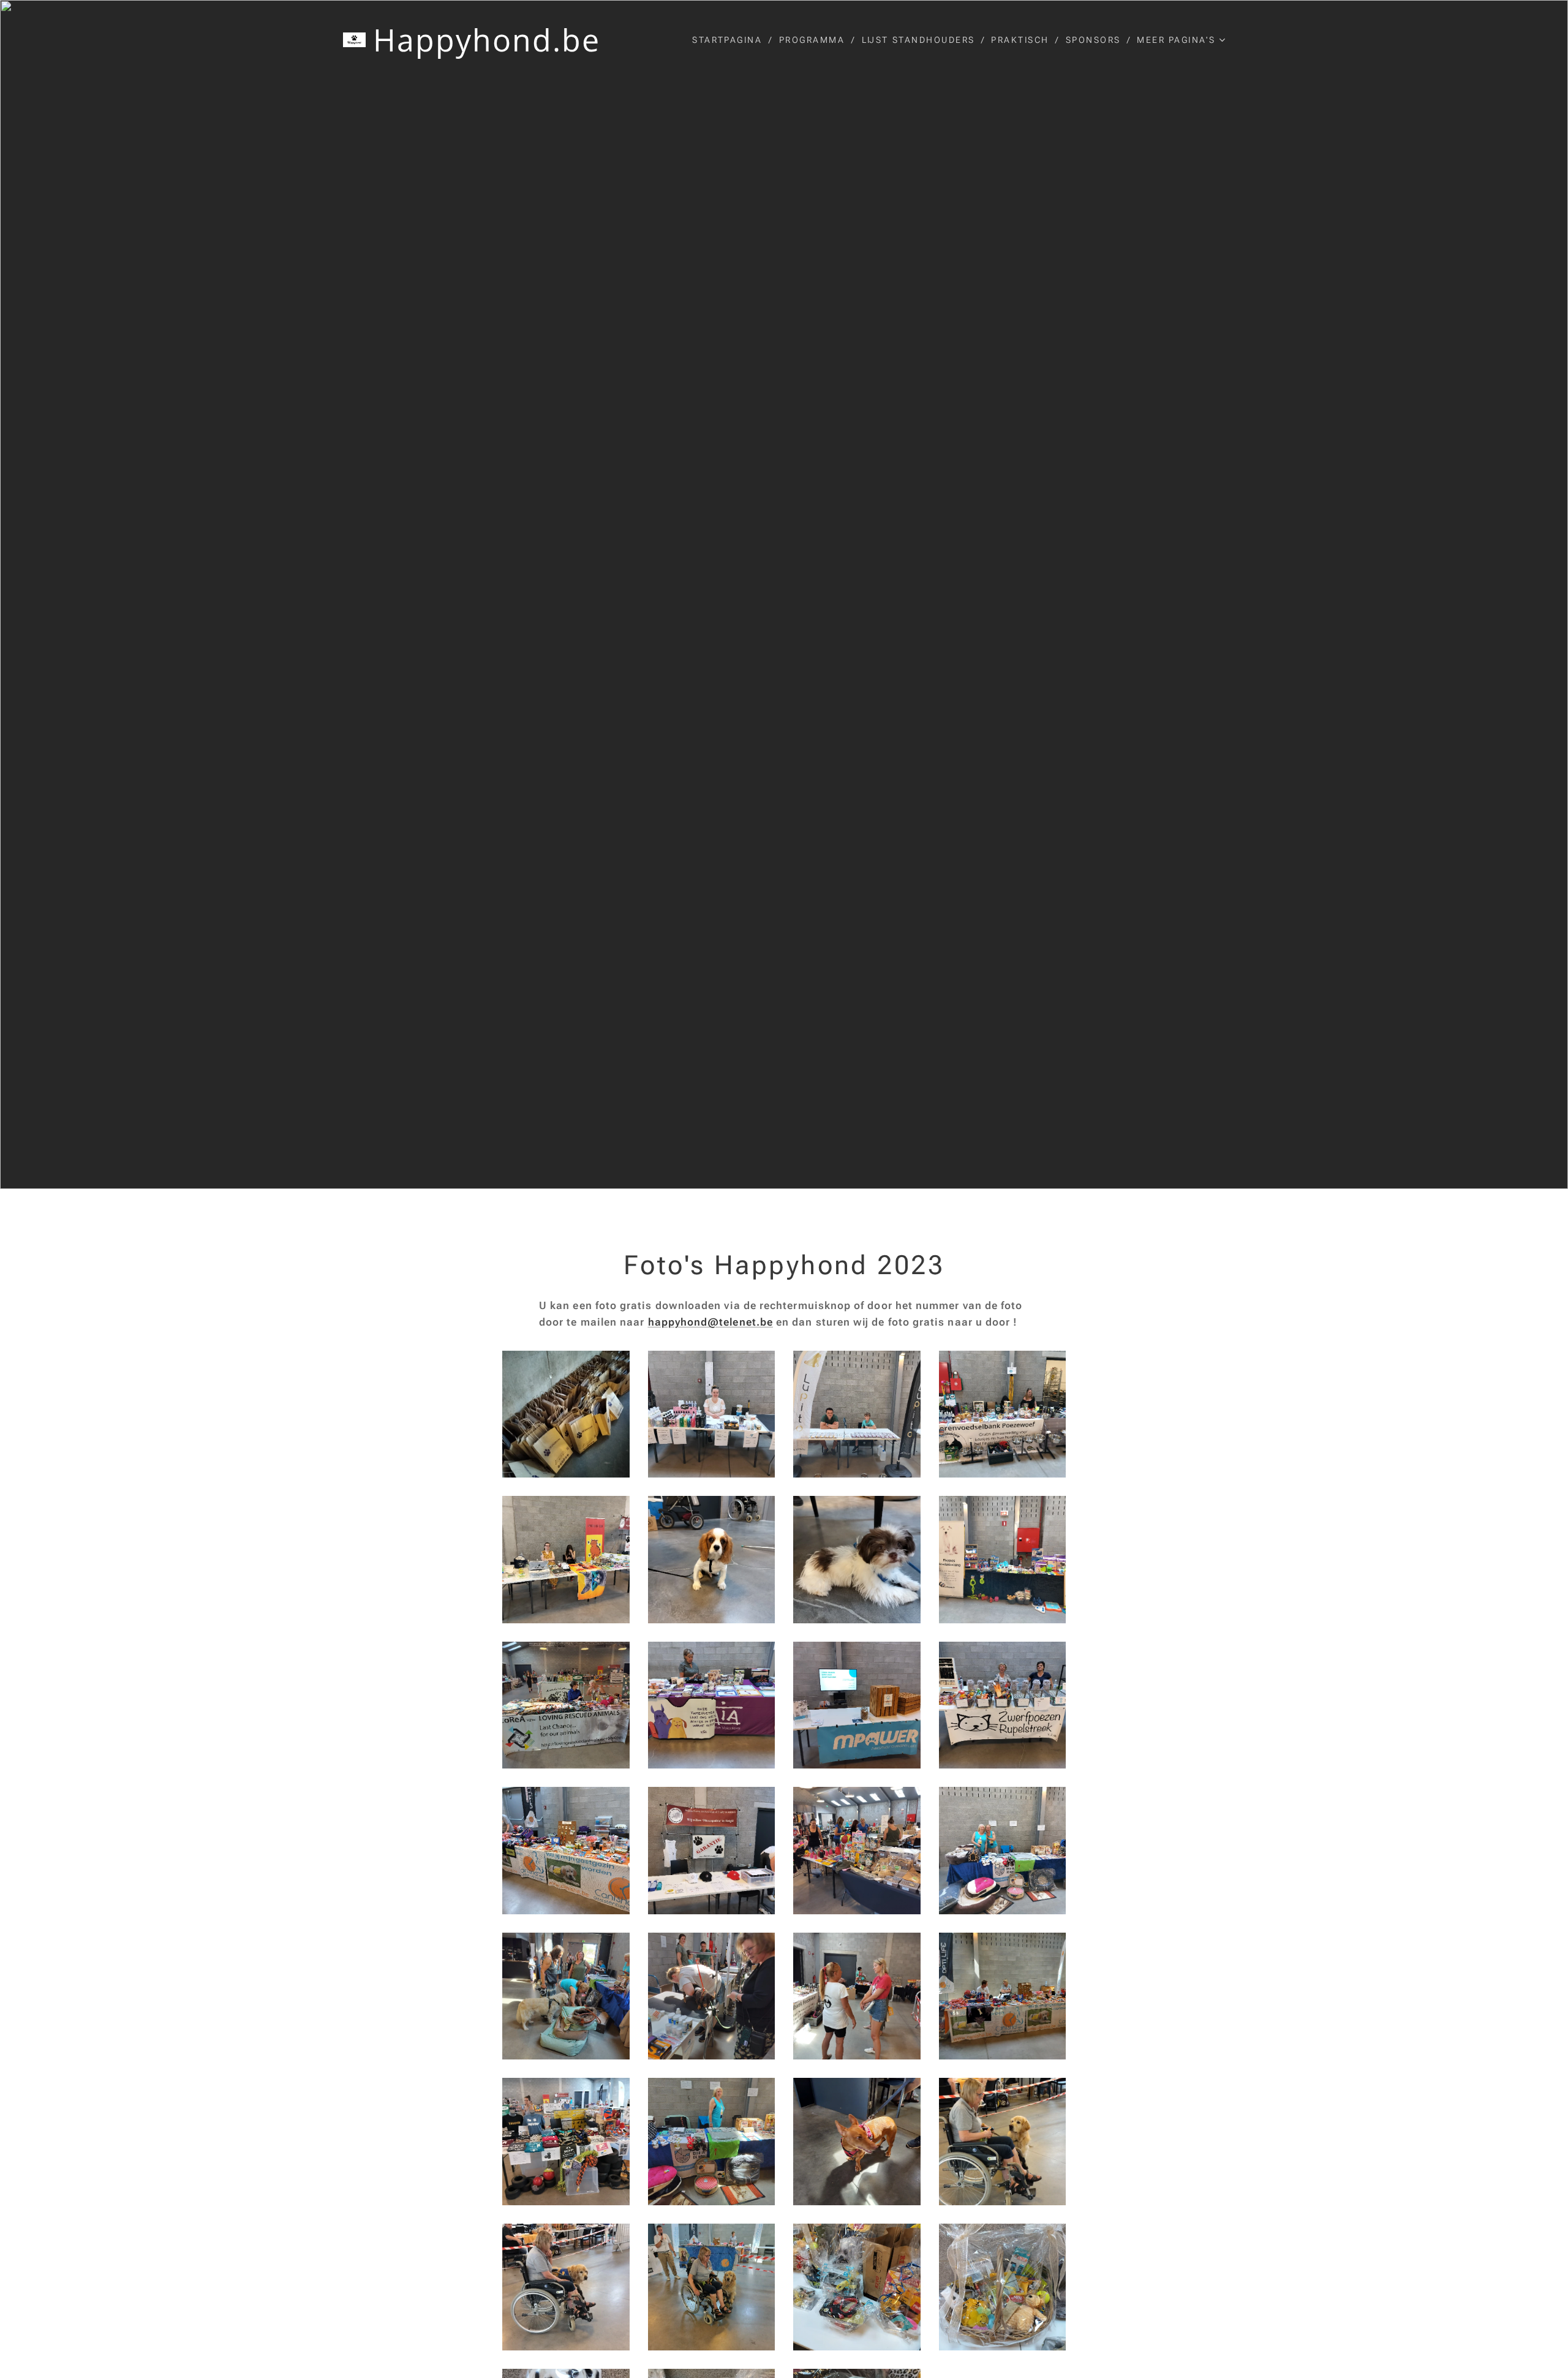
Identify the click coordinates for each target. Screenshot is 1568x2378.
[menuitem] (731, 40)
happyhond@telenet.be (711, 1322)
